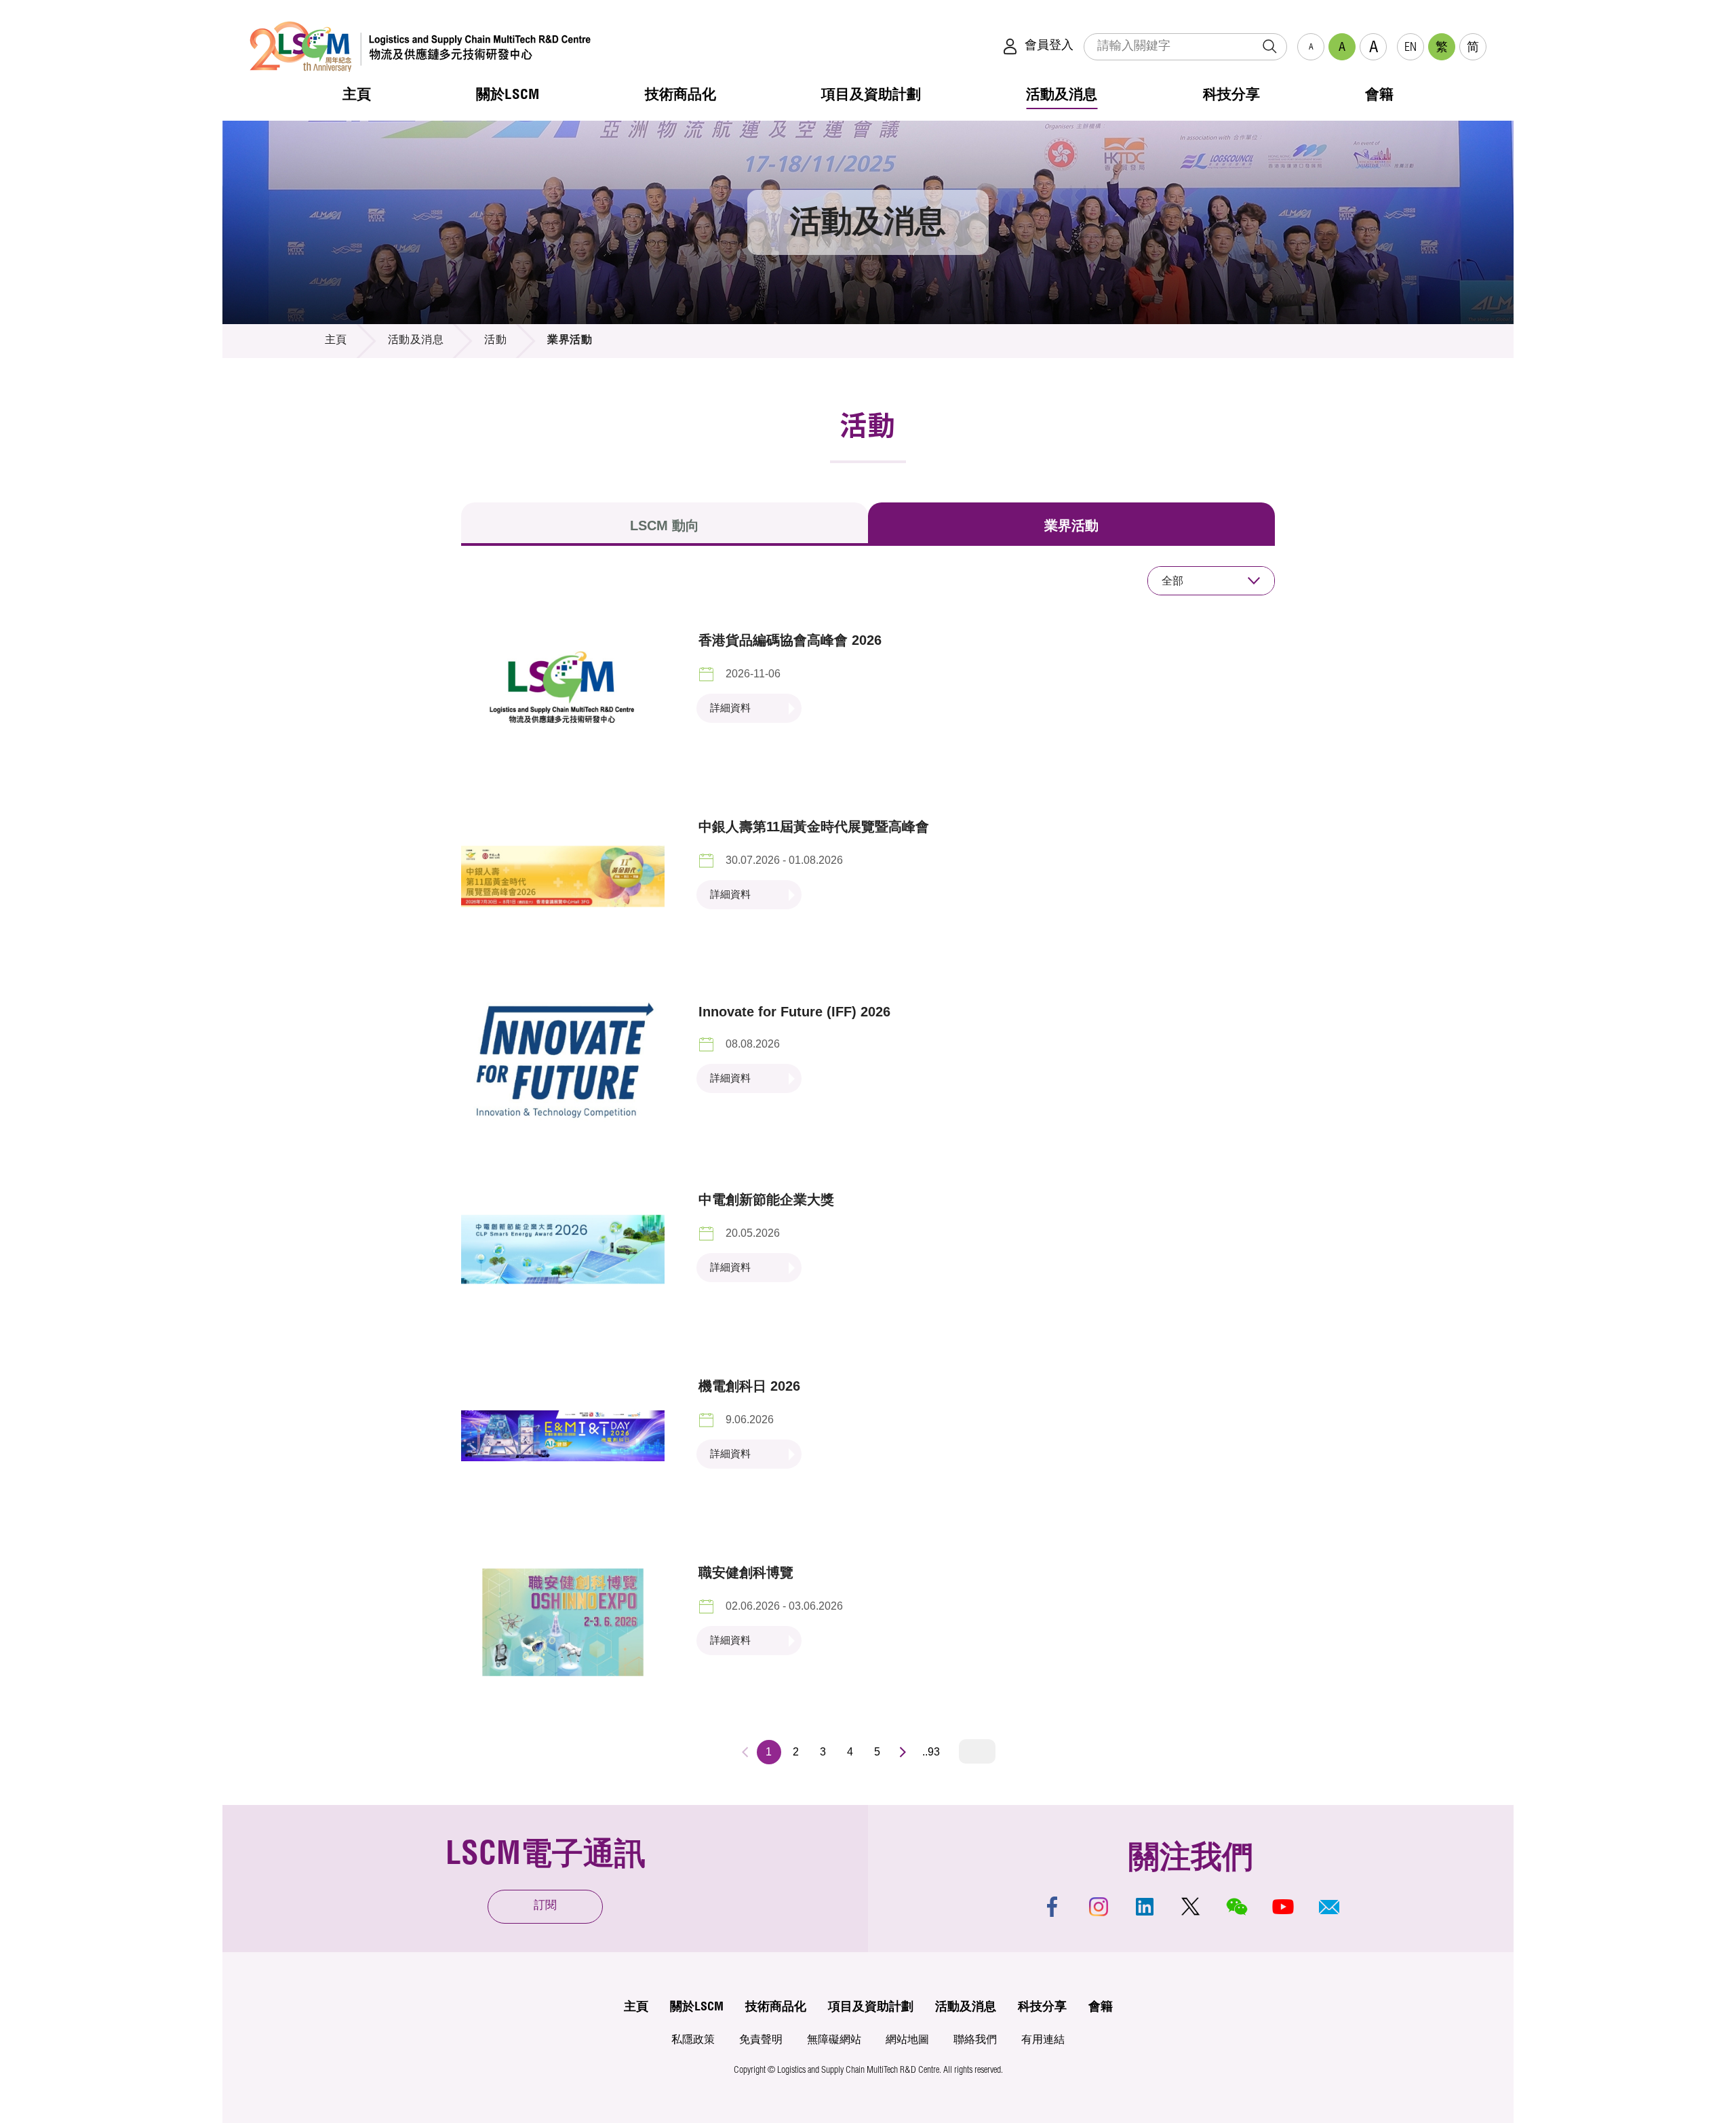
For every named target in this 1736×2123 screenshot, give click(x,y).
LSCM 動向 (665, 525)
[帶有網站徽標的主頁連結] (420, 46)
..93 (931, 1752)
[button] (1329, 1907)
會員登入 (1049, 46)
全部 (1172, 581)
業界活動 (1071, 525)
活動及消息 (416, 341)
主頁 (336, 341)
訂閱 (545, 1906)
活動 (495, 341)
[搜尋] (1269, 47)
